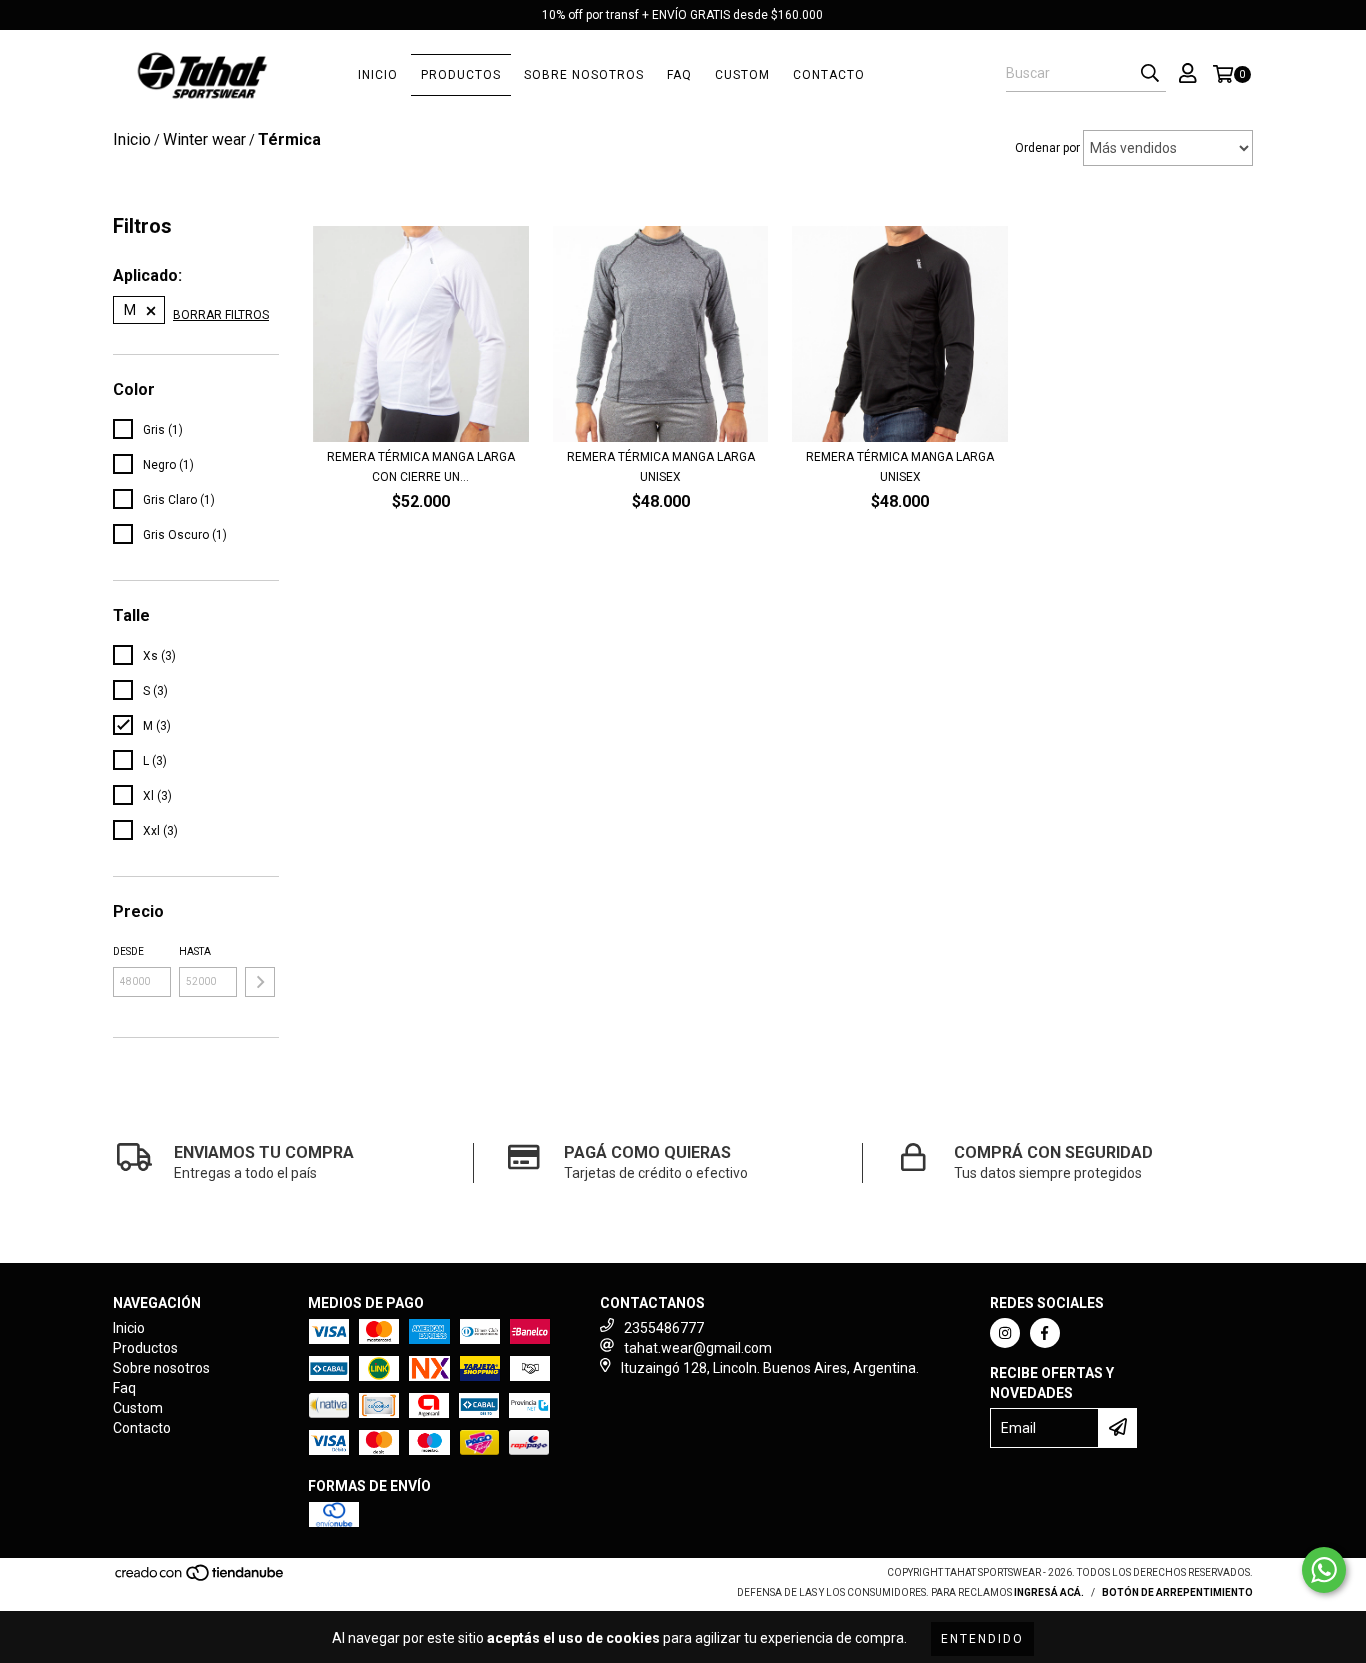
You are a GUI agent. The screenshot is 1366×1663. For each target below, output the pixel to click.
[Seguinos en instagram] (1005, 1333)
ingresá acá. (1049, 1592)
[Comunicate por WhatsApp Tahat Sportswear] (1324, 1570)
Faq (679, 75)
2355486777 (664, 1328)
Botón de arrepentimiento (1177, 1592)
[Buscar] (1150, 74)
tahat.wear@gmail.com (698, 1348)
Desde (128, 951)
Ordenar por (1047, 148)
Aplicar (260, 982)
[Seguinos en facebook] (1045, 1333)
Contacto (829, 75)
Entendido (982, 1639)
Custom (742, 75)
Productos (461, 75)
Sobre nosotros (584, 75)
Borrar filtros (221, 315)
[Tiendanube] (200, 1578)
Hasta (195, 951)
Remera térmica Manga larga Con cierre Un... (421, 467)
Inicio (378, 75)
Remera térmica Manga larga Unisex (661, 467)
